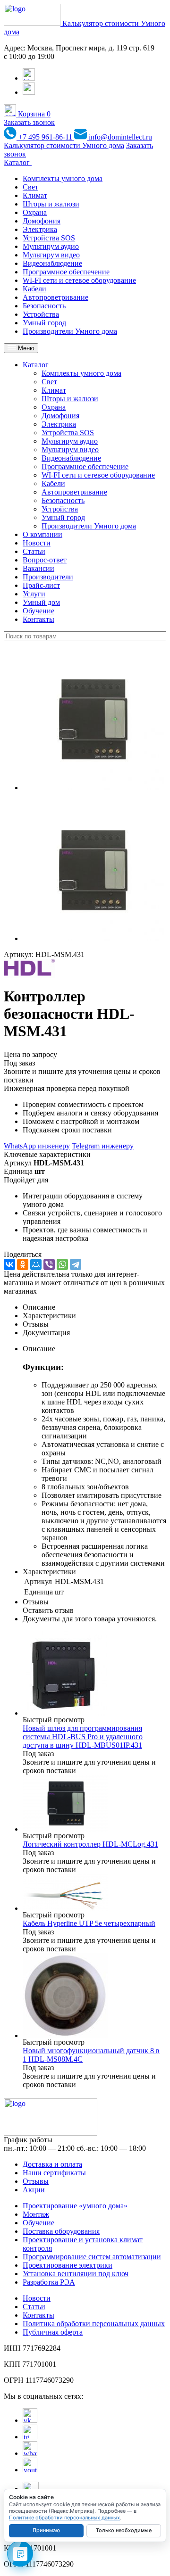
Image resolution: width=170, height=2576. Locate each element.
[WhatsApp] (62, 1264)
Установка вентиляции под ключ (76, 2274)
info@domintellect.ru (119, 137)
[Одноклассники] (23, 1264)
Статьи (34, 551)
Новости (37, 543)
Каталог (18, 162)
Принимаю (46, 2530)
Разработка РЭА (49, 2282)
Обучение (38, 611)
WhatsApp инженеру (37, 1146)
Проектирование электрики (68, 2265)
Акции (34, 2190)
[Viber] (49, 1264)
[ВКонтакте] (9, 1264)
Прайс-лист (41, 585)
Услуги (34, 594)
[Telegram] (76, 1264)
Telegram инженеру (103, 1146)
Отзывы (36, 2181)
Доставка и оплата (52, 2164)
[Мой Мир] (36, 1264)
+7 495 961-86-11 (45, 137)
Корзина (33, 114)
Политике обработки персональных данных (64, 2518)
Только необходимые (124, 2530)
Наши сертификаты (54, 2173)
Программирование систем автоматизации (92, 2257)
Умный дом (41, 602)
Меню (25, 348)
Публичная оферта (53, 2332)
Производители (48, 577)
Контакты (38, 619)
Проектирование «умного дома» (75, 2206)
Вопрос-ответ (45, 560)
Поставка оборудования (61, 2231)
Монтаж (36, 2214)
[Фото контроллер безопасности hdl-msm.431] (93, 788)
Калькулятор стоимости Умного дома (64, 145)
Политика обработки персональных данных (94, 2324)
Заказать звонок (29, 122)
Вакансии (38, 568)
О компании (42, 534)
